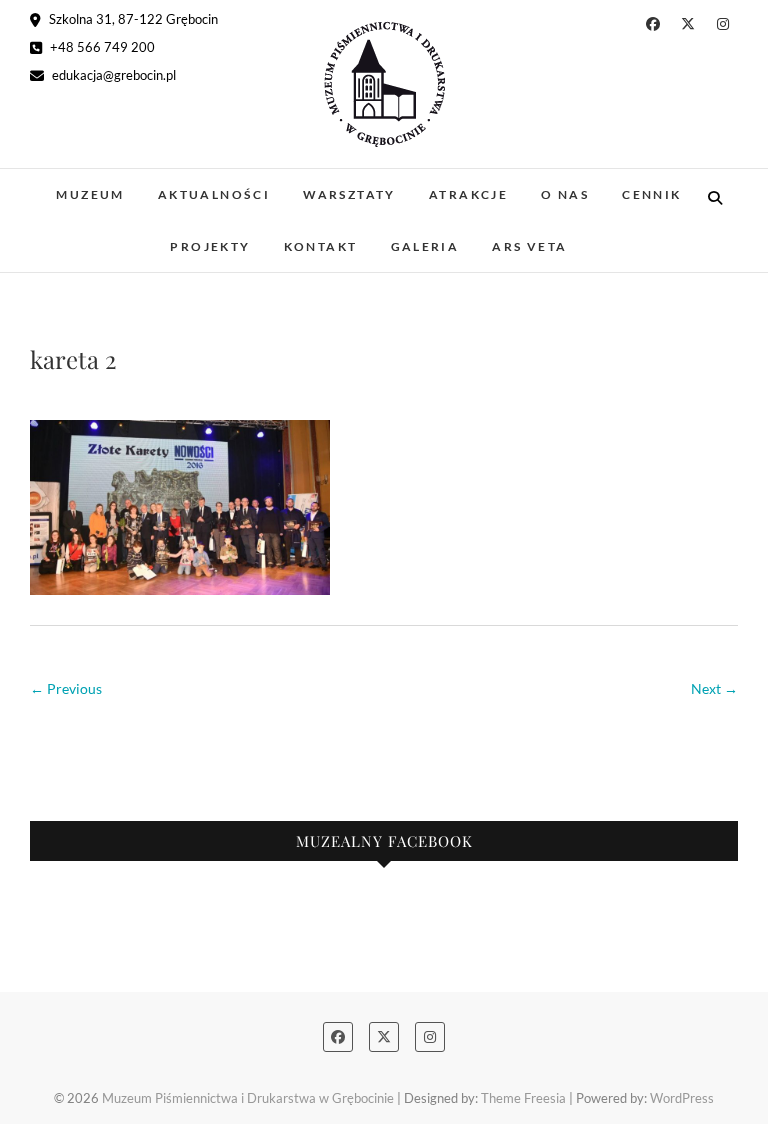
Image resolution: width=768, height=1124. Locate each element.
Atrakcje (468, 194)
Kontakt (321, 246)
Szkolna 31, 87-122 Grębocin (132, 19)
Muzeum (90, 194)
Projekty (210, 246)
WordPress (682, 1098)
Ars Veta (529, 246)
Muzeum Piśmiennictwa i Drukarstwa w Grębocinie (248, 1098)
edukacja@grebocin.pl (112, 75)
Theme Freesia (523, 1098)
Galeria (425, 246)
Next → (714, 688)
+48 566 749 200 (101, 47)
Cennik (651, 194)
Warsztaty (349, 194)
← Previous (66, 688)
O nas (565, 194)
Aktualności (214, 194)
